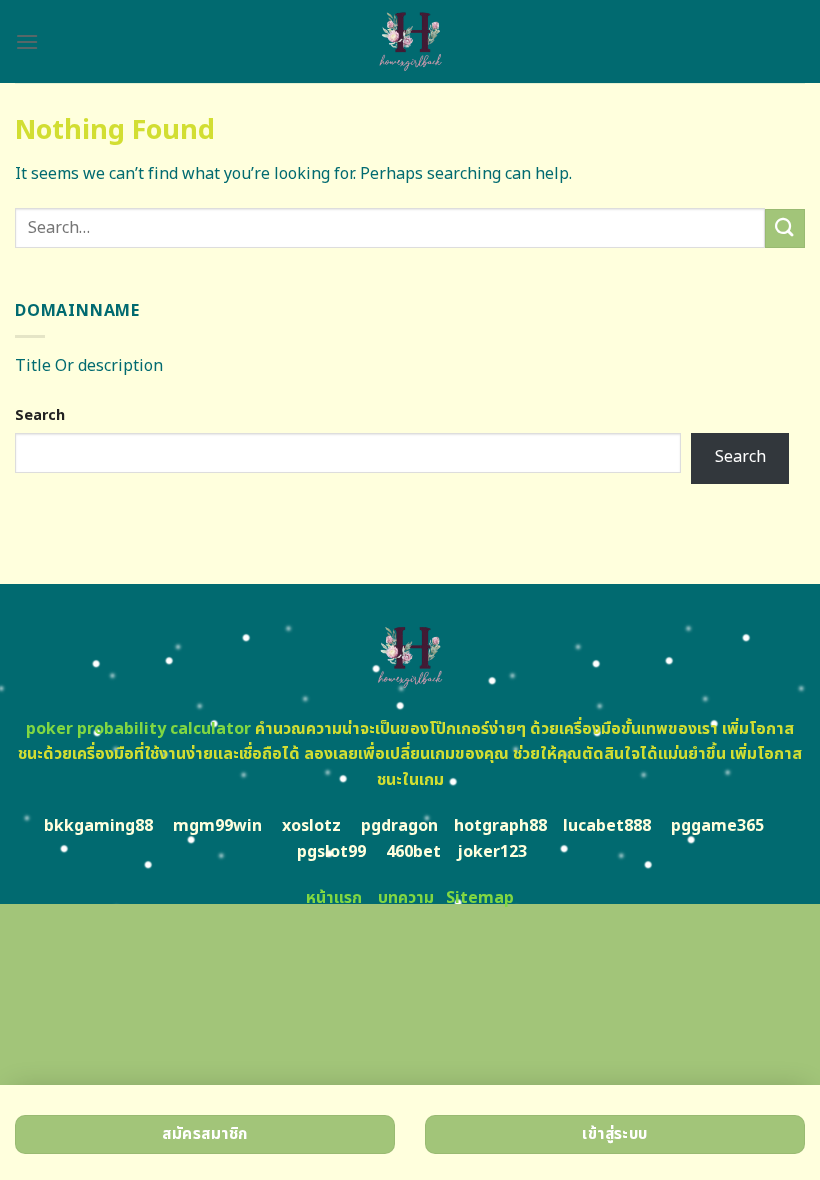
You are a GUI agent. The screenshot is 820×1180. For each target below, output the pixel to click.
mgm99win (217, 826)
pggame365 (717, 826)
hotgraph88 (500, 826)
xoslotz (311, 826)
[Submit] (785, 228)
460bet (413, 852)
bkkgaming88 (98, 826)
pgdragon (399, 826)
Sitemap (480, 898)
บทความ (406, 898)
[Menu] (27, 41)
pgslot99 (331, 852)
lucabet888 (607, 826)
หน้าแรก (334, 898)
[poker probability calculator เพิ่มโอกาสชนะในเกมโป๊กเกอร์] (410, 41)
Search (40, 415)
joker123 (492, 852)
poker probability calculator (138, 729)
